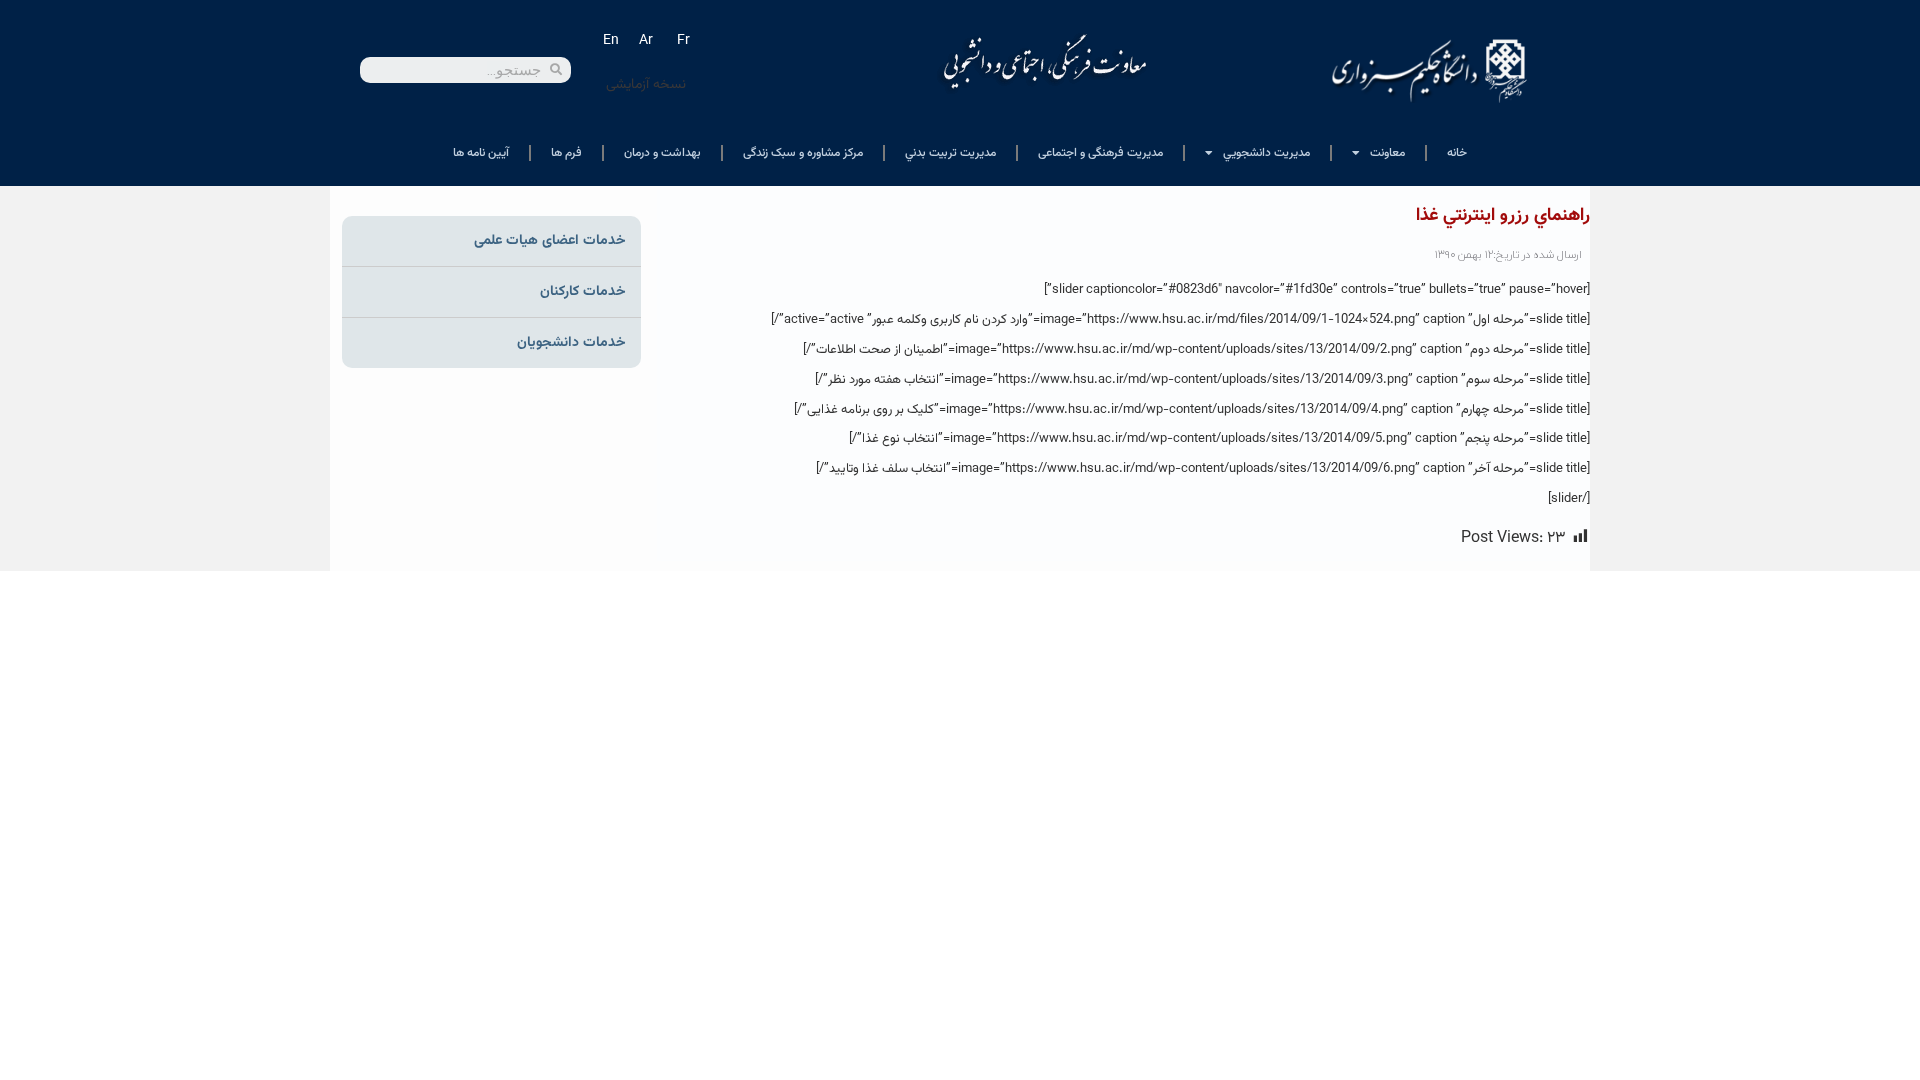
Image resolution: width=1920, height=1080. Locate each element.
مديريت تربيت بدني (950, 153)
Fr (683, 41)
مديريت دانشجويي (1266, 153)
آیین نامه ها (481, 153)
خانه (1457, 153)
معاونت (1387, 153)
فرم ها (566, 153)
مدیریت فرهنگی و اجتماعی (1100, 153)
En (611, 41)
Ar (646, 41)
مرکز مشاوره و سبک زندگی (803, 153)
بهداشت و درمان (662, 153)
